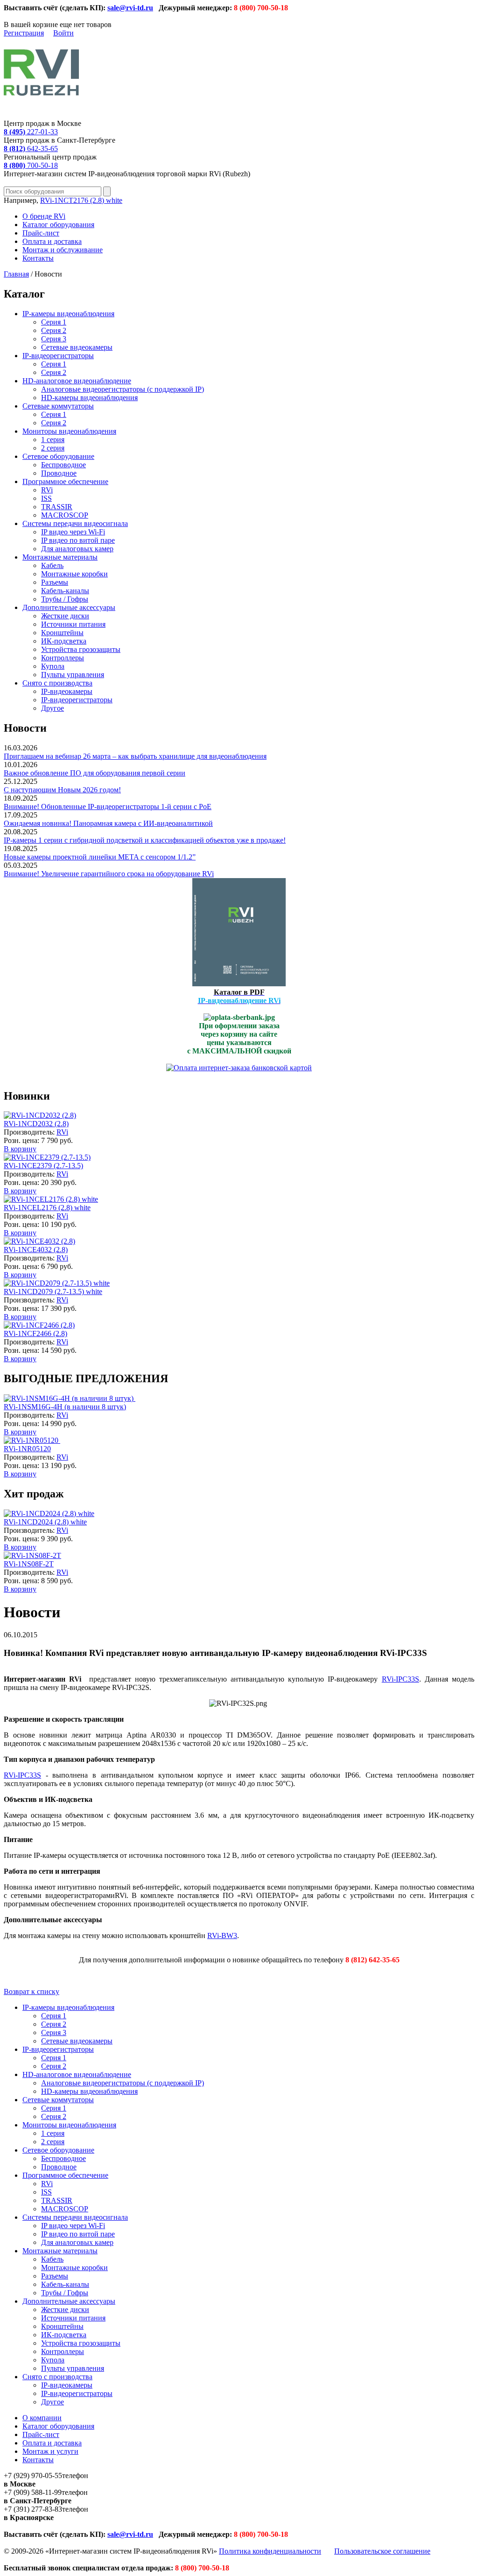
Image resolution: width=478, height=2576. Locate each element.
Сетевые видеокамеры (77, 347)
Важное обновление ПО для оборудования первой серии (95, 773)
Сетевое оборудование (58, 456)
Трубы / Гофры (65, 599)
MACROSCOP (65, 515)
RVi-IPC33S (401, 1679)
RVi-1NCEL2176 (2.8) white (47, 1208)
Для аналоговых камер (77, 549)
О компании (42, 2418)
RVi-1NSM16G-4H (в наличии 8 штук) (65, 1407)
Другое (53, 708)
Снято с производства (57, 683)
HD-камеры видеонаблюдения (89, 398)
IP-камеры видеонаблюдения (68, 314)
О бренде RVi (44, 216)
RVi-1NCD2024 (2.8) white (45, 1522)
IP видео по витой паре (78, 540)
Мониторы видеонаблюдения (69, 431)
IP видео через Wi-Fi (73, 532)
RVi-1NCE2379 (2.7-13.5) (43, 1166)
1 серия (53, 440)
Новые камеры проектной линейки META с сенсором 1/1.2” (100, 857)
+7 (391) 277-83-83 (33, 2509)
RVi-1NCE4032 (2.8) (36, 1250)
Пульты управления (73, 675)
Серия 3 (54, 339)
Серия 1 (54, 322)
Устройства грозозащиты (81, 649)
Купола (53, 666)
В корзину (20, 1149)
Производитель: (30, 1132)
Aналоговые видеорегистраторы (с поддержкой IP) (123, 389)
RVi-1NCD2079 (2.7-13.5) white (53, 1291)
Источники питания (73, 624)
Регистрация (24, 33)
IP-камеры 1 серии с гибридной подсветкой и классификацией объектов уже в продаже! (145, 840)
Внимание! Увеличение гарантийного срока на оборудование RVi (109, 874)
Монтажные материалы (60, 557)
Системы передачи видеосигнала (75, 523)
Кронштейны (62, 633)
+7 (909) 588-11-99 (33, 2492)
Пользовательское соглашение (382, 2551)
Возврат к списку (32, 1991)
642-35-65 (31, 149)
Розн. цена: (21, 1140)
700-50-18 (31, 165)
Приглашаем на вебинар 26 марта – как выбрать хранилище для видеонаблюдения (135, 756)
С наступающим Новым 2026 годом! (62, 790)
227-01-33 (31, 132)
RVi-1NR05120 (27, 1449)
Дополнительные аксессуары (69, 607)
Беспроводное (63, 465)
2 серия (53, 448)
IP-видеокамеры (67, 691)
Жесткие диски (65, 616)
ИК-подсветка (64, 641)
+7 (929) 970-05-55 (33, 2476)
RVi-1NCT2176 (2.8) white (81, 200)
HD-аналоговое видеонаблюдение (77, 381)
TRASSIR (57, 507)
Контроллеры (63, 658)
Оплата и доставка (52, 241)
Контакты (38, 258)
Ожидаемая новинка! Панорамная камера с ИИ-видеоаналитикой (108, 823)
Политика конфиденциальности (270, 2551)
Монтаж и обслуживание (63, 250)
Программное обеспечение (65, 481)
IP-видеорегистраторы (58, 356)
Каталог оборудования (58, 225)
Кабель (52, 565)
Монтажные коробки (74, 574)
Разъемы (55, 582)
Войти (63, 33)
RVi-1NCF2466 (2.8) (35, 1333)
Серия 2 (54, 330)
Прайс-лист (41, 233)
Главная (16, 274)
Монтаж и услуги (50, 2451)
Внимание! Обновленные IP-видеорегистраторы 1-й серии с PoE (108, 807)
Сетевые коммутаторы (58, 406)
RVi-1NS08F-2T (29, 1564)
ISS (46, 498)
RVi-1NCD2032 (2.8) (36, 1124)
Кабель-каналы (65, 591)
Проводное (59, 473)
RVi (47, 490)
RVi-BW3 (222, 1935)
